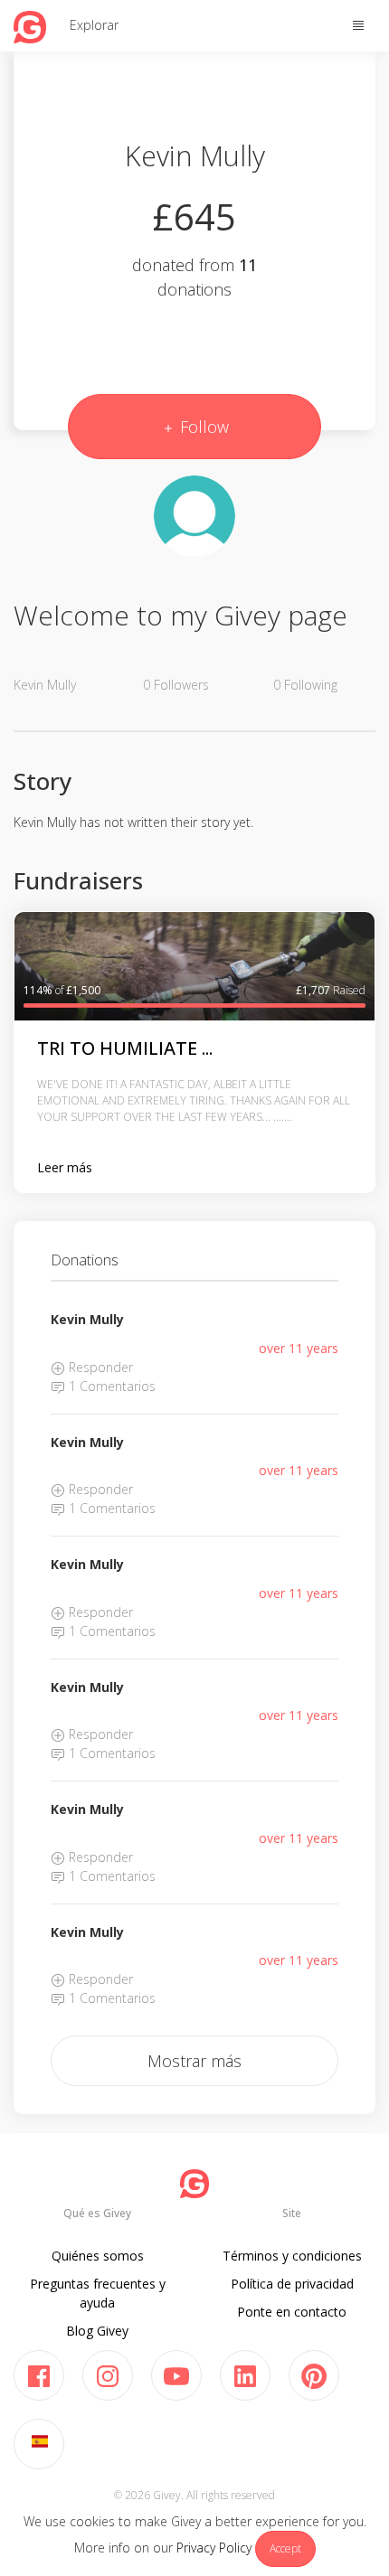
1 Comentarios (110, 1386)
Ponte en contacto (292, 2312)
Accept (285, 2548)
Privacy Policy (214, 2548)
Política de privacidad (292, 2284)
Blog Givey (97, 2331)
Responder (99, 1367)
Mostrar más (194, 2061)
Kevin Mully (87, 1319)
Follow (202, 427)
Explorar (94, 25)
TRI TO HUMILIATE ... (125, 1048)
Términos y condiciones (292, 2256)
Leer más (65, 1167)
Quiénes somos (98, 2256)
